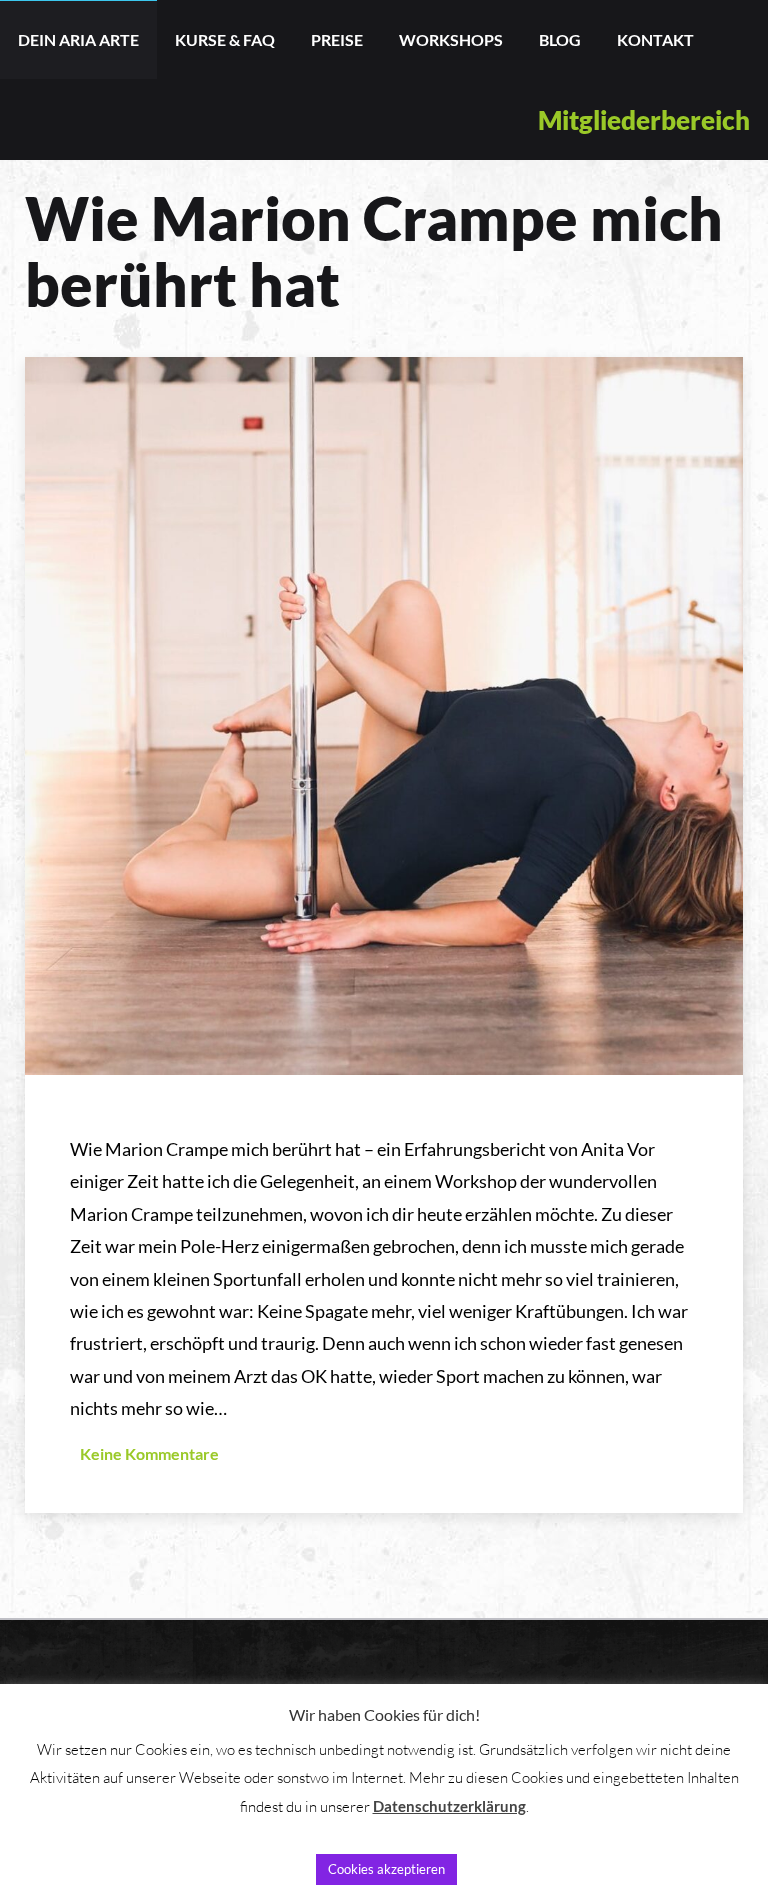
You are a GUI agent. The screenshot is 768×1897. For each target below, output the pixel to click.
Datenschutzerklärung (449, 1806)
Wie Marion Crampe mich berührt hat (374, 251)
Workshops (451, 39)
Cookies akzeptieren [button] (386, 1869)
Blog (560, 39)
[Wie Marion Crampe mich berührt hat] (384, 714)
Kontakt (655, 39)
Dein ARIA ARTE (78, 39)
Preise (337, 39)
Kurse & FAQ (225, 39)
